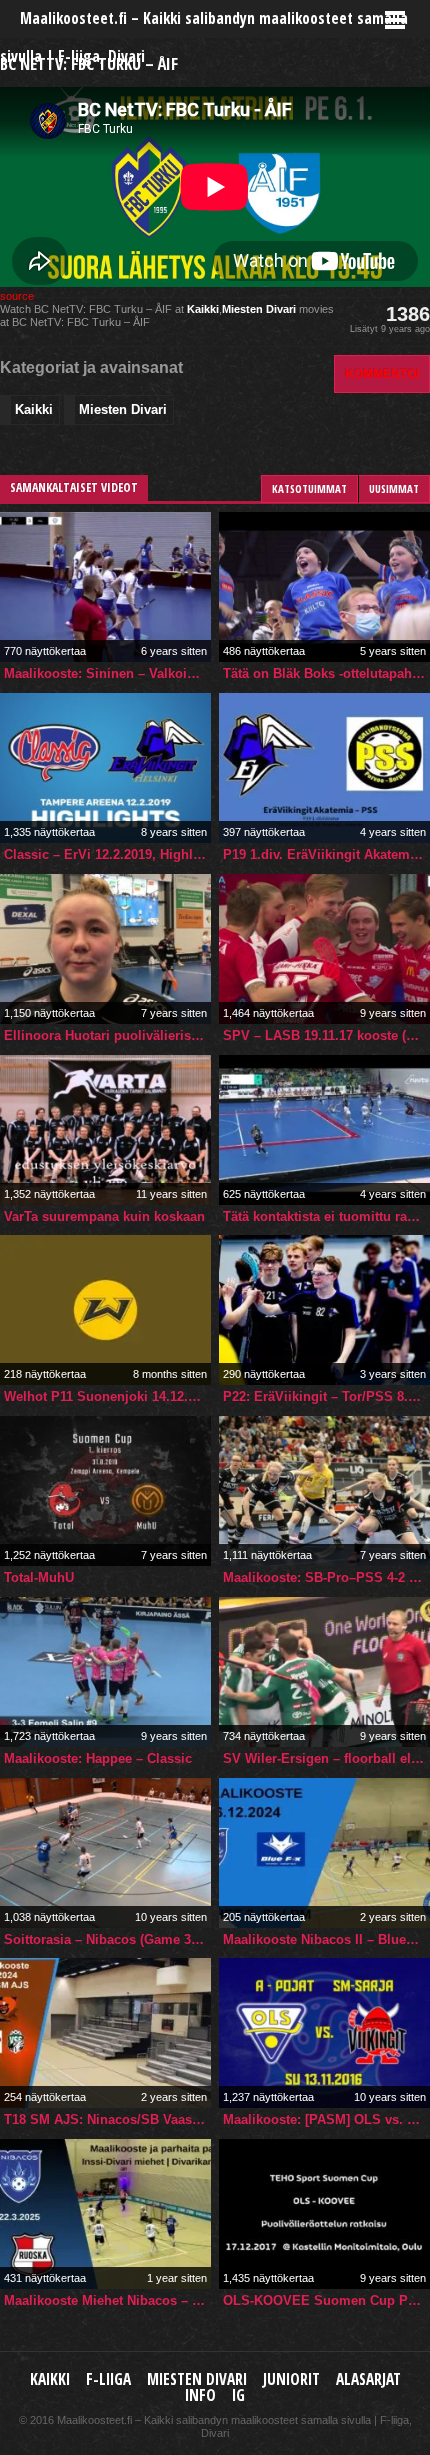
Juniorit (291, 2379)
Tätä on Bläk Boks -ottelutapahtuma (326, 673)
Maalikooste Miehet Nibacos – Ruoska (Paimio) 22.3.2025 (107, 2300)
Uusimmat (394, 488)
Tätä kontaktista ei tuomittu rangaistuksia (326, 1216)
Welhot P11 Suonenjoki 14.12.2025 (107, 1396)
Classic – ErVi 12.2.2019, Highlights (107, 854)
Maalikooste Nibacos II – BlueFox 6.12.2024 (326, 1939)
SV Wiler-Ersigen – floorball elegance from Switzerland (326, 1758)
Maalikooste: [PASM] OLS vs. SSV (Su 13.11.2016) (326, 2119)
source (17, 296)
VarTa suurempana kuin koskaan (104, 1216)
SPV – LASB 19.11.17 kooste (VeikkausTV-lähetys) (326, 1035)
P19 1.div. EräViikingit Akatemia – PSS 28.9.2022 (326, 854)
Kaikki (203, 309)
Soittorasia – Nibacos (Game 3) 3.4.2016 (107, 1939)
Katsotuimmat (309, 488)
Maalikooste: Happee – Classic (98, 1758)
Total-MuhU (39, 1577)
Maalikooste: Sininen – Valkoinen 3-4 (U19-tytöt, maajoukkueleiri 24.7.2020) (107, 673)
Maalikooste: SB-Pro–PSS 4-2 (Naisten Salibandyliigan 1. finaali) (326, 1577)
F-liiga (108, 2379)
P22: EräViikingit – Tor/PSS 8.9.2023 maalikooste (326, 1396)
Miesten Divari (259, 309)
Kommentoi (382, 373)
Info (200, 2395)
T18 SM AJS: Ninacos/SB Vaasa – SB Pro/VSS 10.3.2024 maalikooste (107, 2119)
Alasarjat (368, 2379)
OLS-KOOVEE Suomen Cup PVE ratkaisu (326, 2300)
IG (238, 2395)
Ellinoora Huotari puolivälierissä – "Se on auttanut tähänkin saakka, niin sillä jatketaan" (107, 1035)
